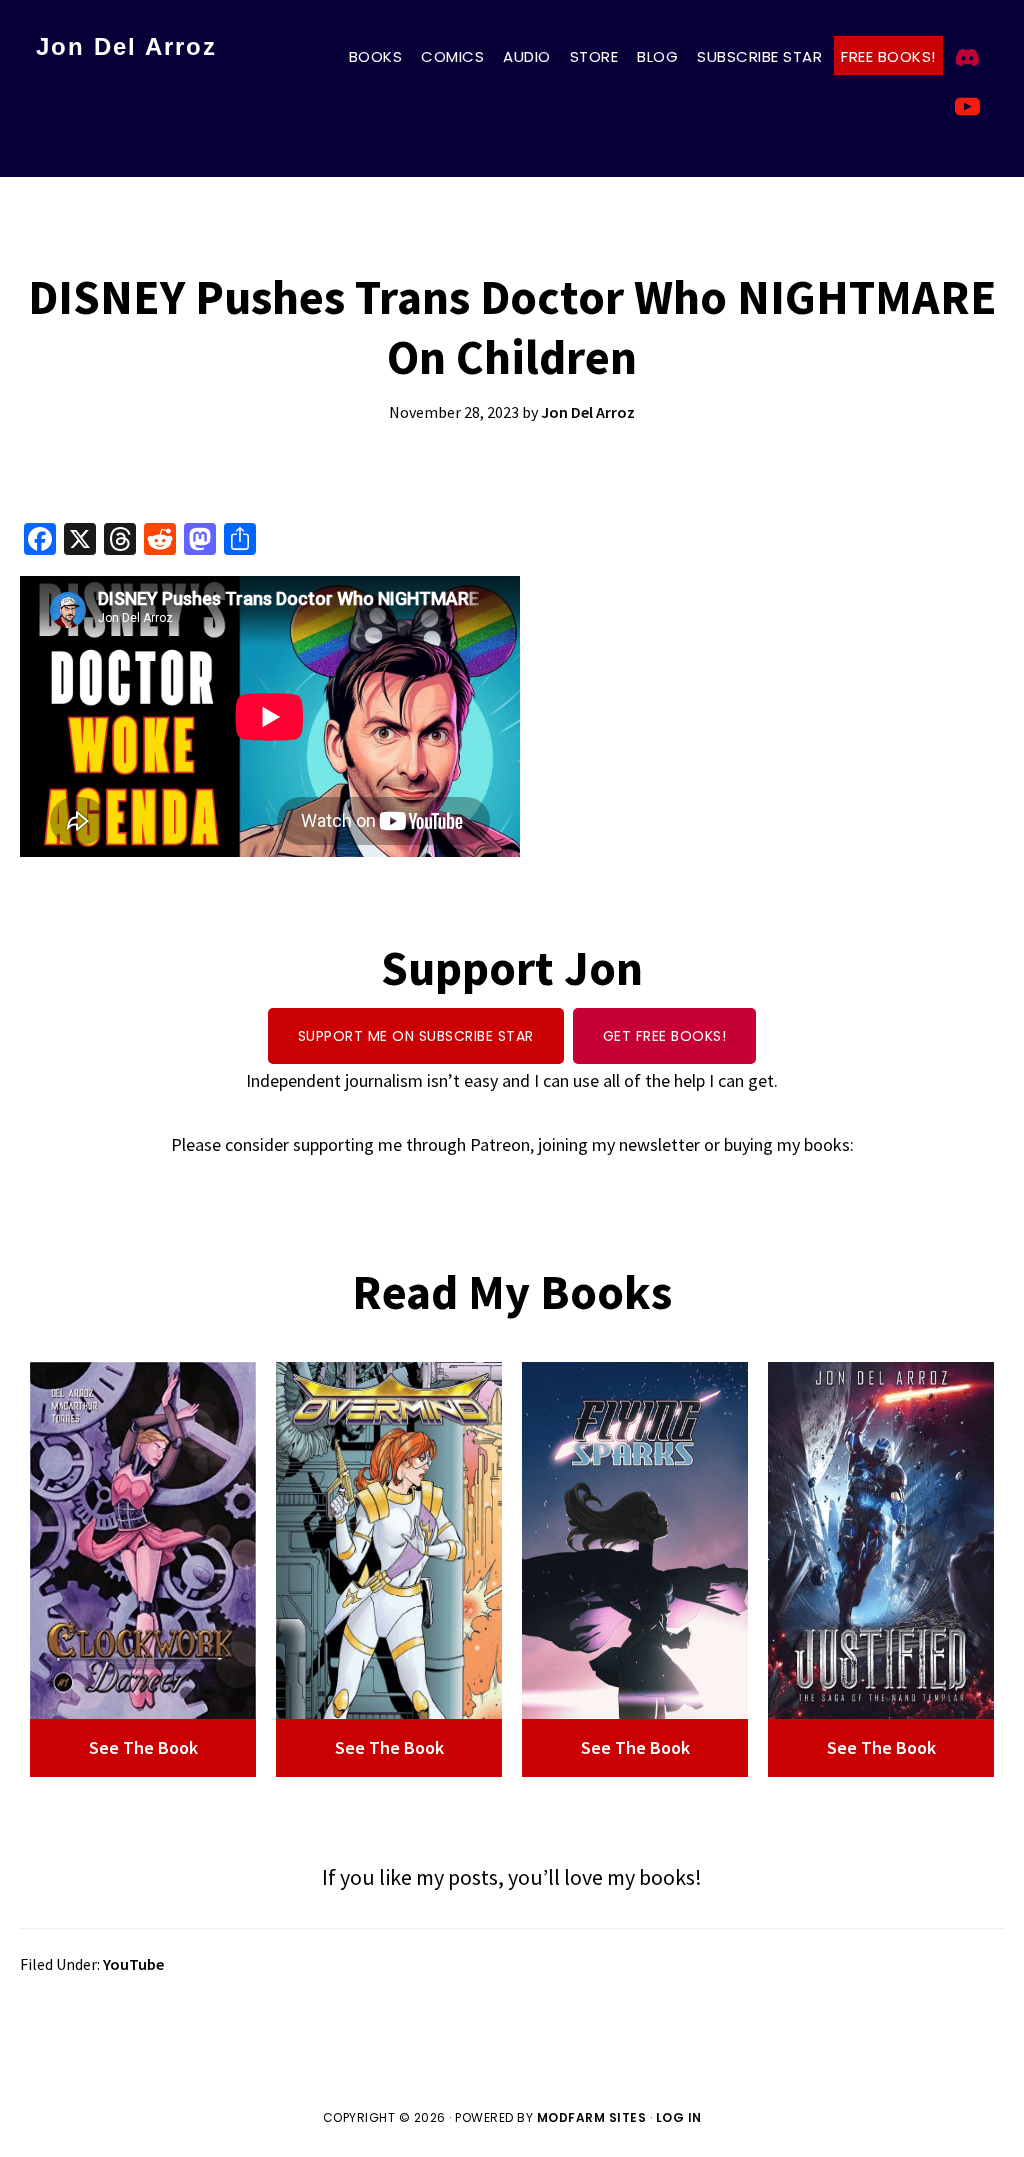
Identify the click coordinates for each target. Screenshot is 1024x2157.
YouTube (133, 1964)
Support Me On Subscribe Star (416, 1036)
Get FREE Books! (665, 1036)
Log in (679, 2117)
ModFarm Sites (592, 2117)
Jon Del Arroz (126, 46)
